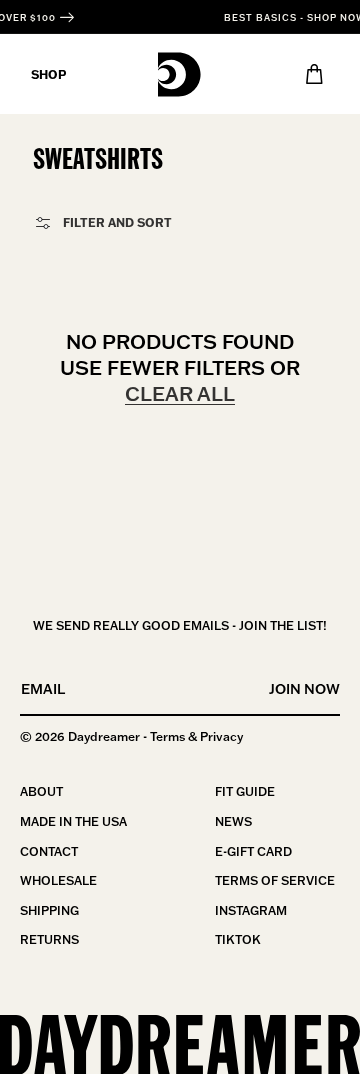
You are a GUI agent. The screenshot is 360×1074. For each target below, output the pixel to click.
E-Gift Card (253, 851)
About (41, 791)
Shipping (49, 910)
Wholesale (58, 880)
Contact (49, 851)
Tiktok (238, 939)
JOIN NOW (304, 689)
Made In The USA (73, 821)
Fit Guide (245, 791)
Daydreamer (104, 736)
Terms (167, 736)
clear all (180, 393)
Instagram (251, 910)
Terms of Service (275, 880)
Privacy (221, 736)
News (233, 821)
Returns (49, 939)
